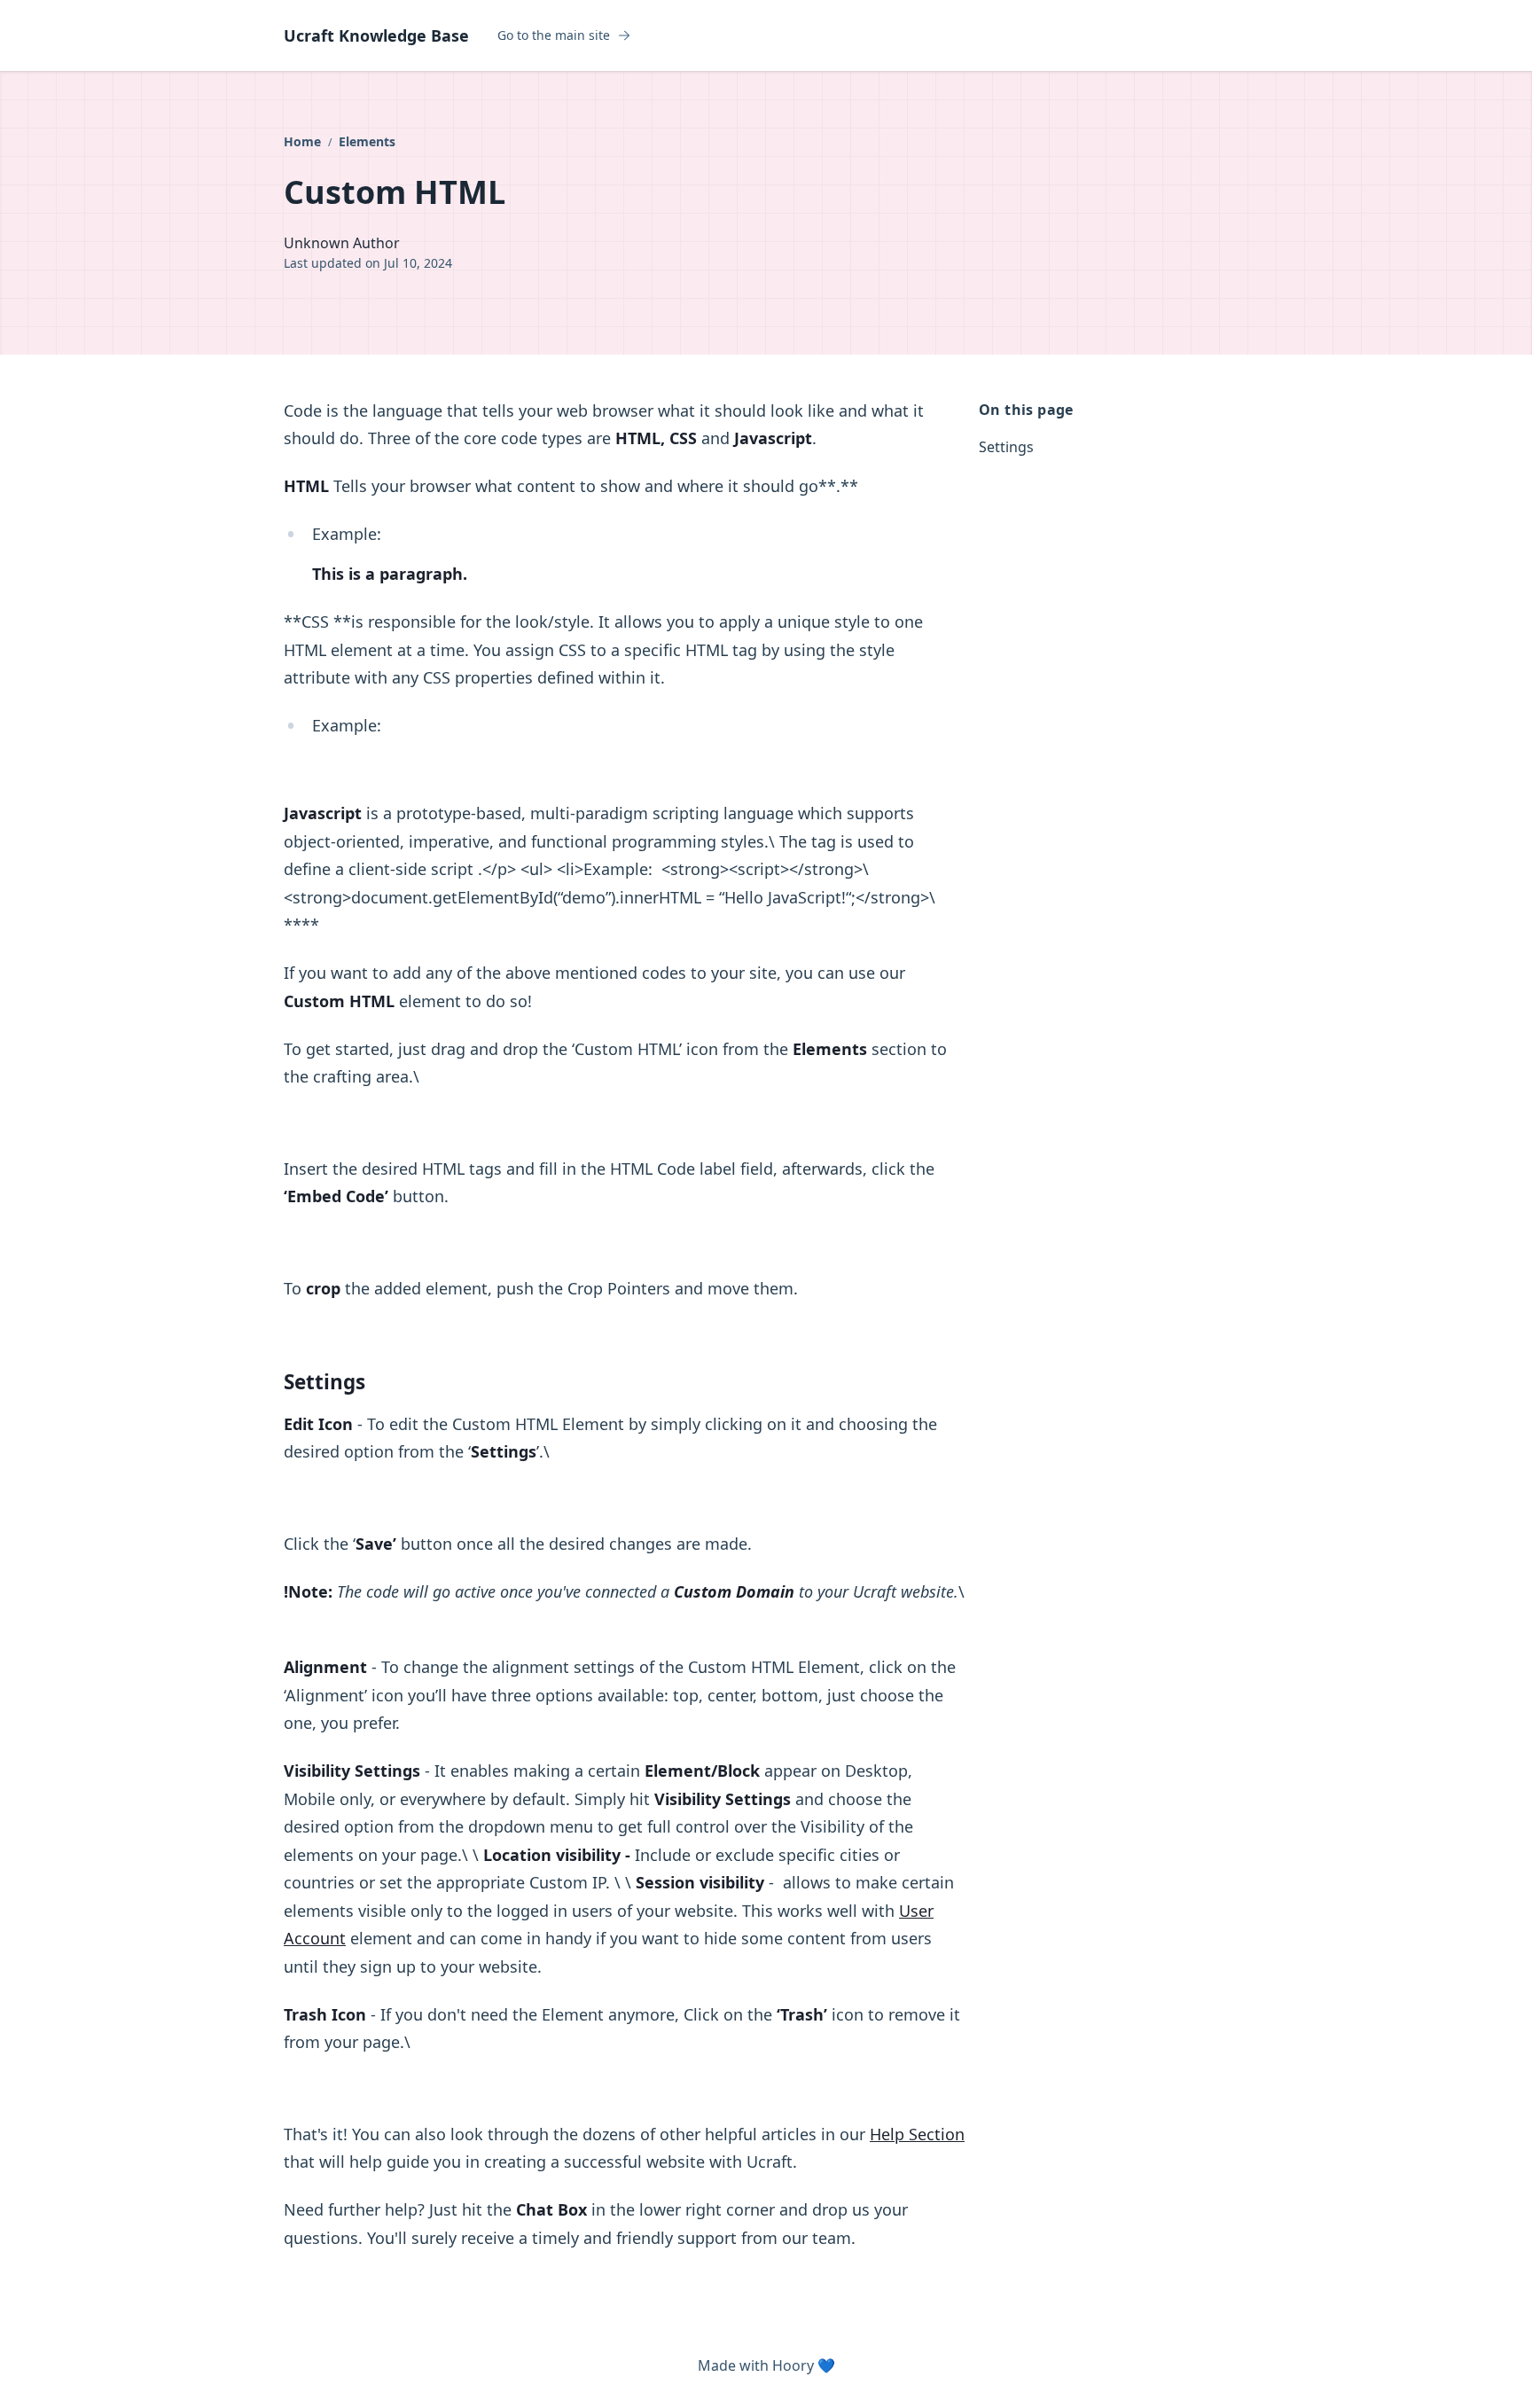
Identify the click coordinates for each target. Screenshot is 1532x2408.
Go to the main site (554, 35)
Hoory (793, 2365)
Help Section (917, 2134)
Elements (367, 141)
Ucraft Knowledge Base (376, 35)
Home (304, 141)
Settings (1006, 447)
